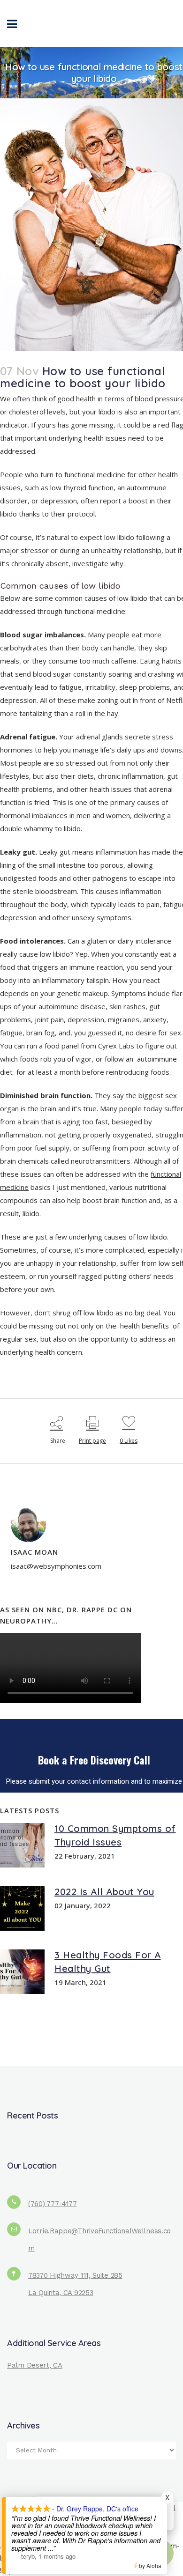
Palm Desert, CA (35, 2365)
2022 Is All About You (104, 1892)
